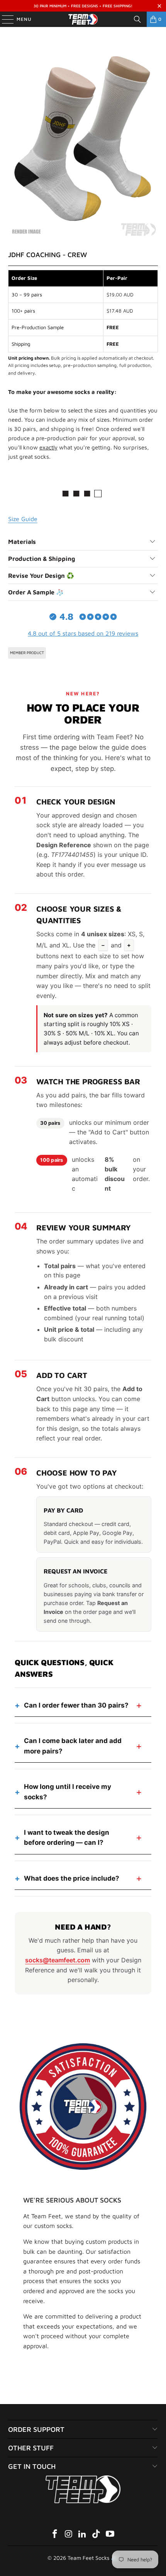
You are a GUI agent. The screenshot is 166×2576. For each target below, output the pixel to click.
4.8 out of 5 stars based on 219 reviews (83, 633)
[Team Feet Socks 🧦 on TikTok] (97, 2535)
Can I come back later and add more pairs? (73, 1746)
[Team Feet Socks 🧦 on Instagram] (69, 2535)
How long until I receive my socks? (68, 1792)
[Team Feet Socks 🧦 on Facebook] (55, 2535)
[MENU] (4, 19)
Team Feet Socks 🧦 (92, 2558)
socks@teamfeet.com (58, 1960)
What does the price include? (72, 1878)
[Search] (137, 19)
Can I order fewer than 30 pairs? (76, 1705)
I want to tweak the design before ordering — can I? (67, 1837)
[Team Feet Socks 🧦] (83, 19)
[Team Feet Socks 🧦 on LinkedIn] (83, 2535)
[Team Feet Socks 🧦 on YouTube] (110, 2535)
